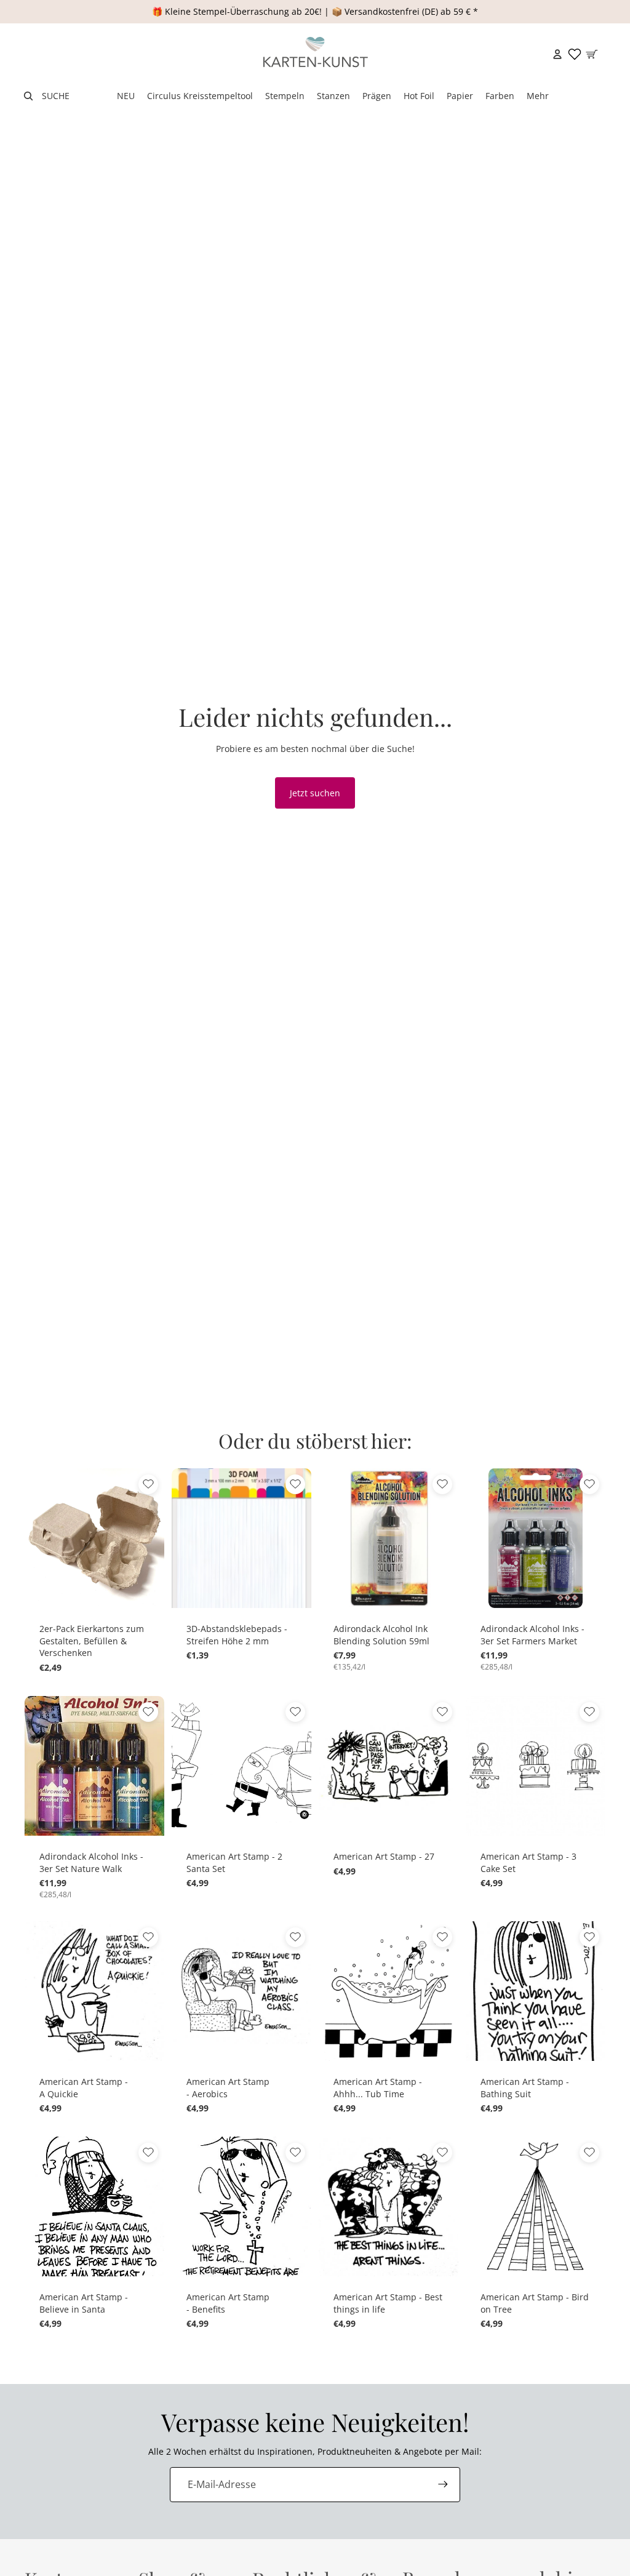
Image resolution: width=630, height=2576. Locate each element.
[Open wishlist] (575, 54)
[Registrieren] (443, 2484)
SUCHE (56, 96)
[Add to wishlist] (148, 1484)
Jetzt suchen (315, 793)
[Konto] (557, 54)
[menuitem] (538, 96)
